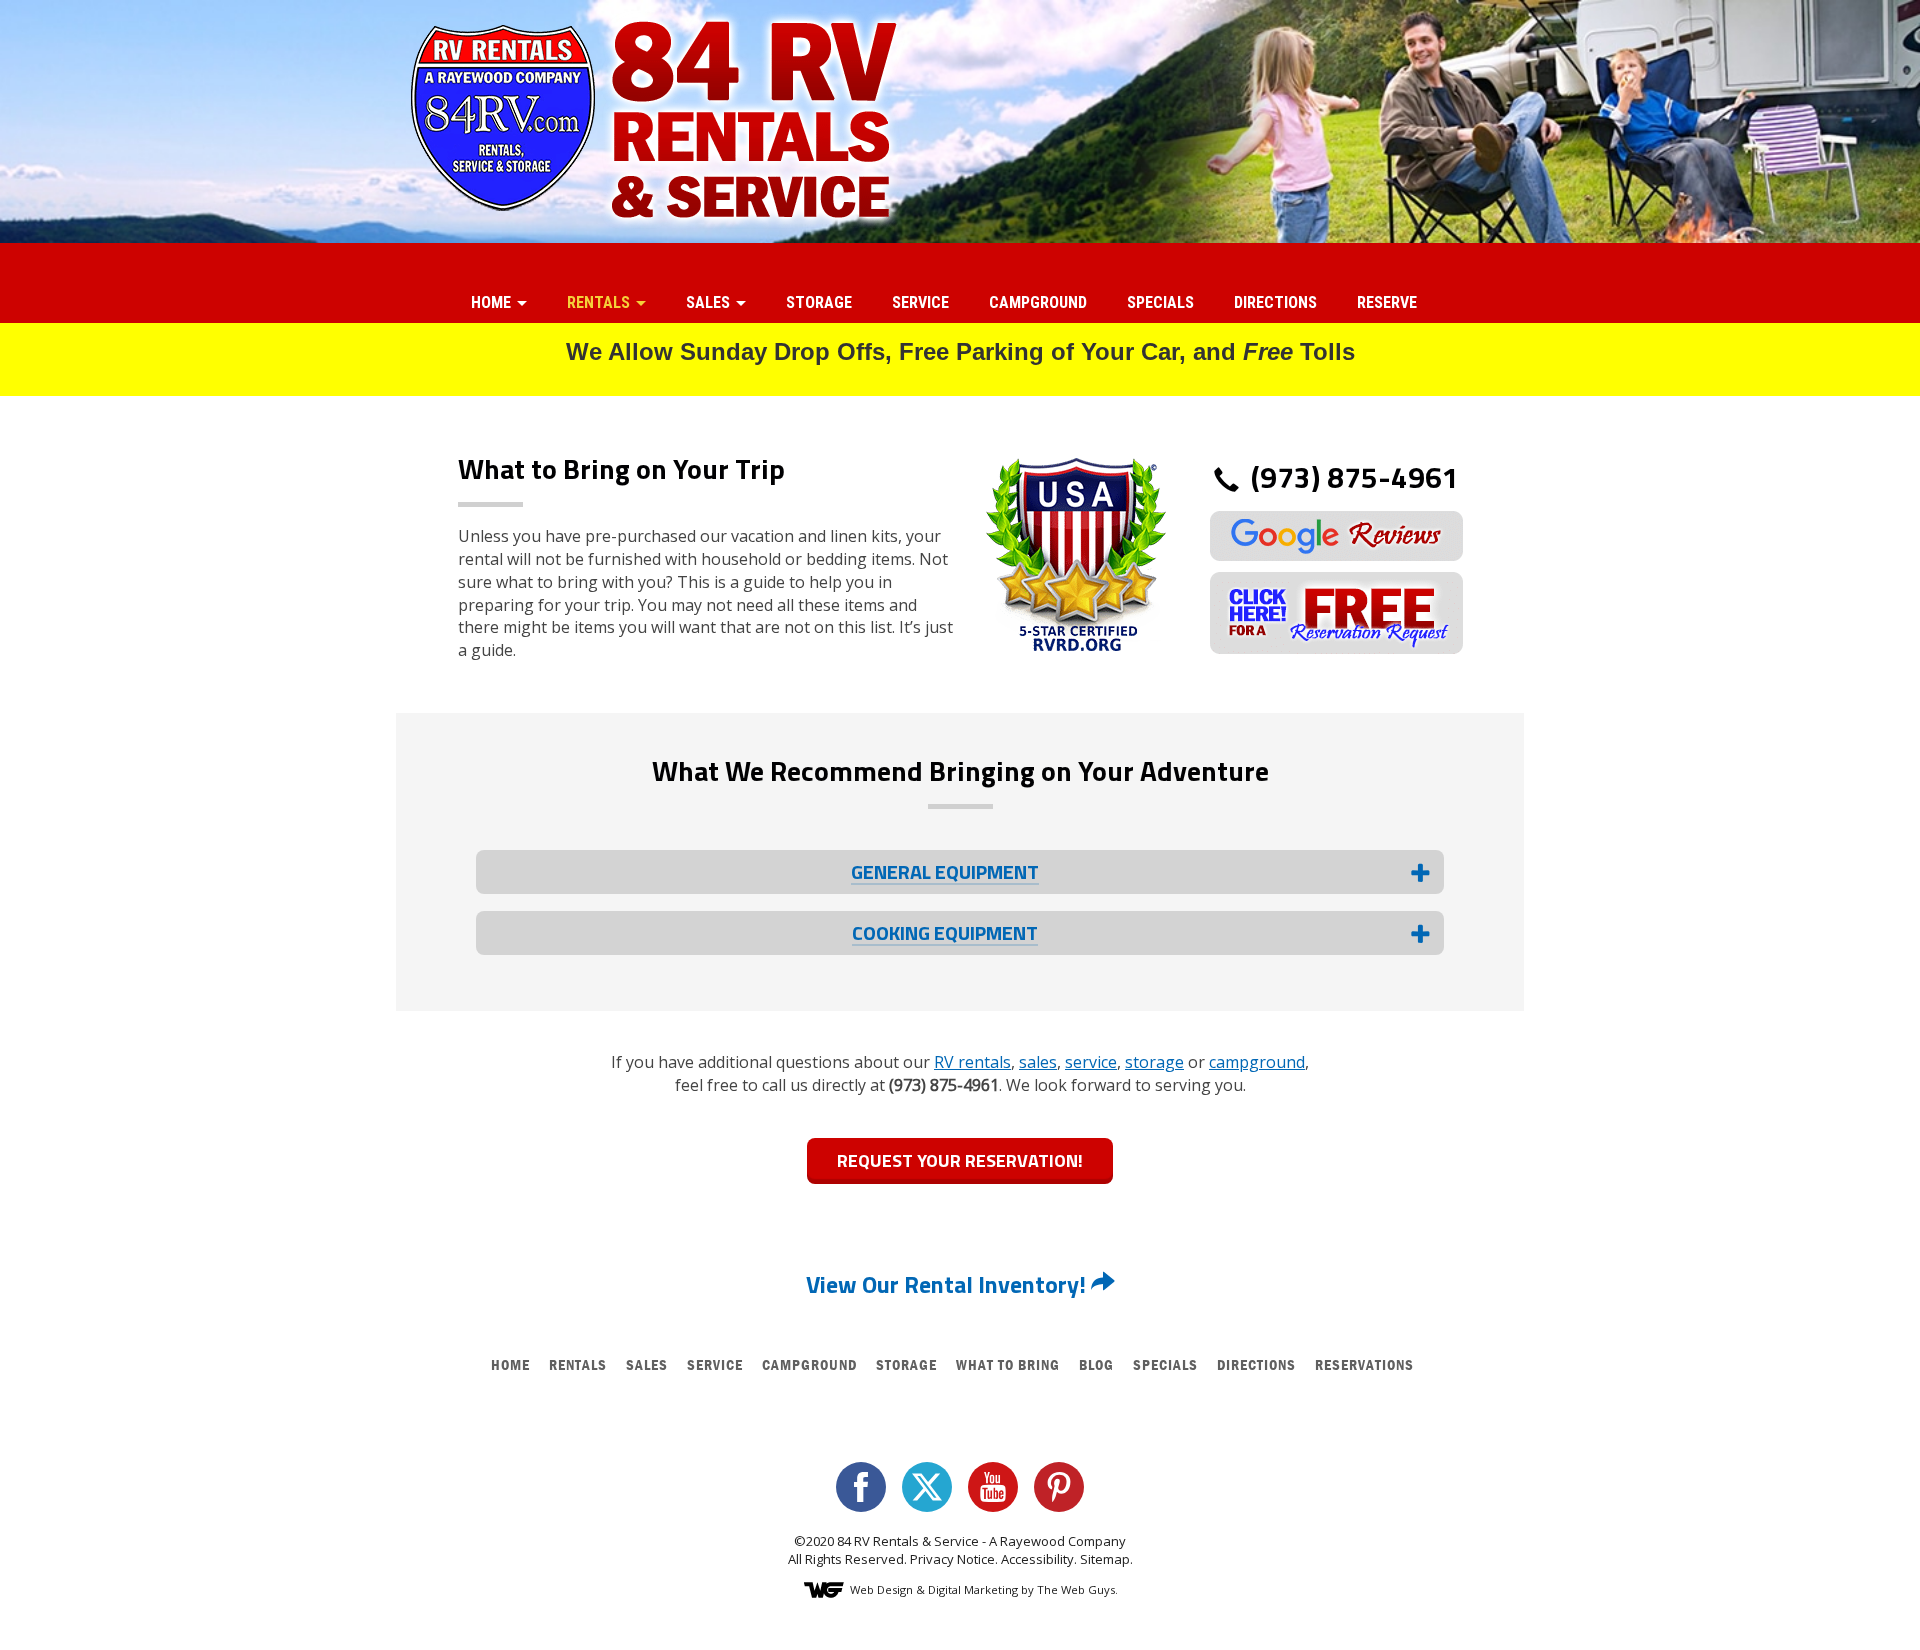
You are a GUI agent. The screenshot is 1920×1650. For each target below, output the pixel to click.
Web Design (881, 1589)
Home (493, 302)
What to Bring (1008, 1364)
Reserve (1387, 302)
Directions (1275, 302)
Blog (1096, 1364)
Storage (819, 302)
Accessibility (1037, 1559)
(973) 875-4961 (1351, 478)
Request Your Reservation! (960, 1160)
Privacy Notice (952, 1559)
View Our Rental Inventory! (948, 1284)
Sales (710, 302)
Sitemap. (1106, 1559)
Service (920, 302)
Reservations (1364, 1364)
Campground (1038, 302)
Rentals (600, 302)
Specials (1160, 302)
